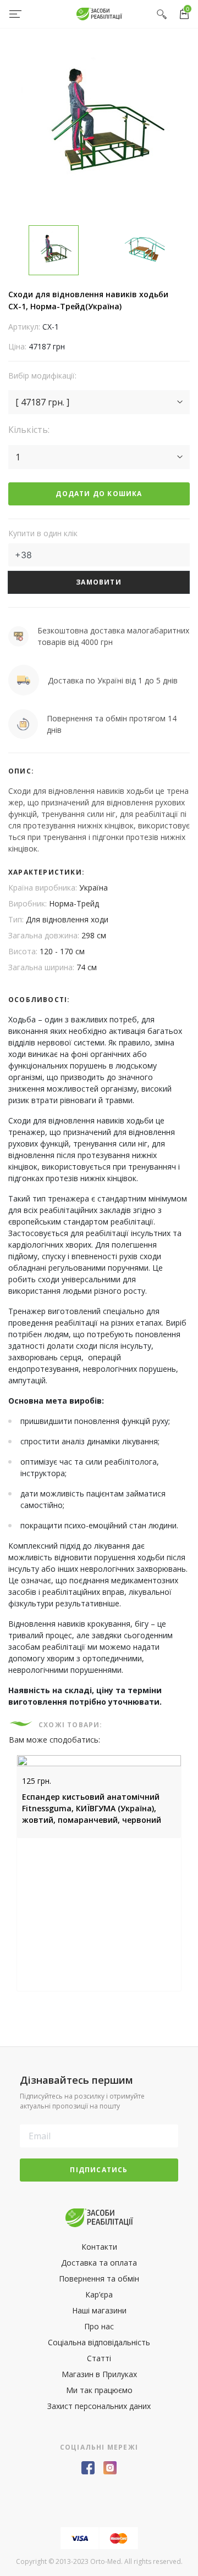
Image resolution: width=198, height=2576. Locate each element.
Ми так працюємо (99, 2390)
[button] (99, 402)
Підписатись (99, 2170)
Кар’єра (99, 2294)
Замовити (99, 582)
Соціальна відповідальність (99, 2342)
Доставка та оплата (99, 2263)
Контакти (99, 2247)
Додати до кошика (99, 494)
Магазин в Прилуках (99, 2374)
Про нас (99, 2326)
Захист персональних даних (99, 2406)
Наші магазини (99, 2310)
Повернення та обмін (99, 2279)
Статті (99, 2358)
